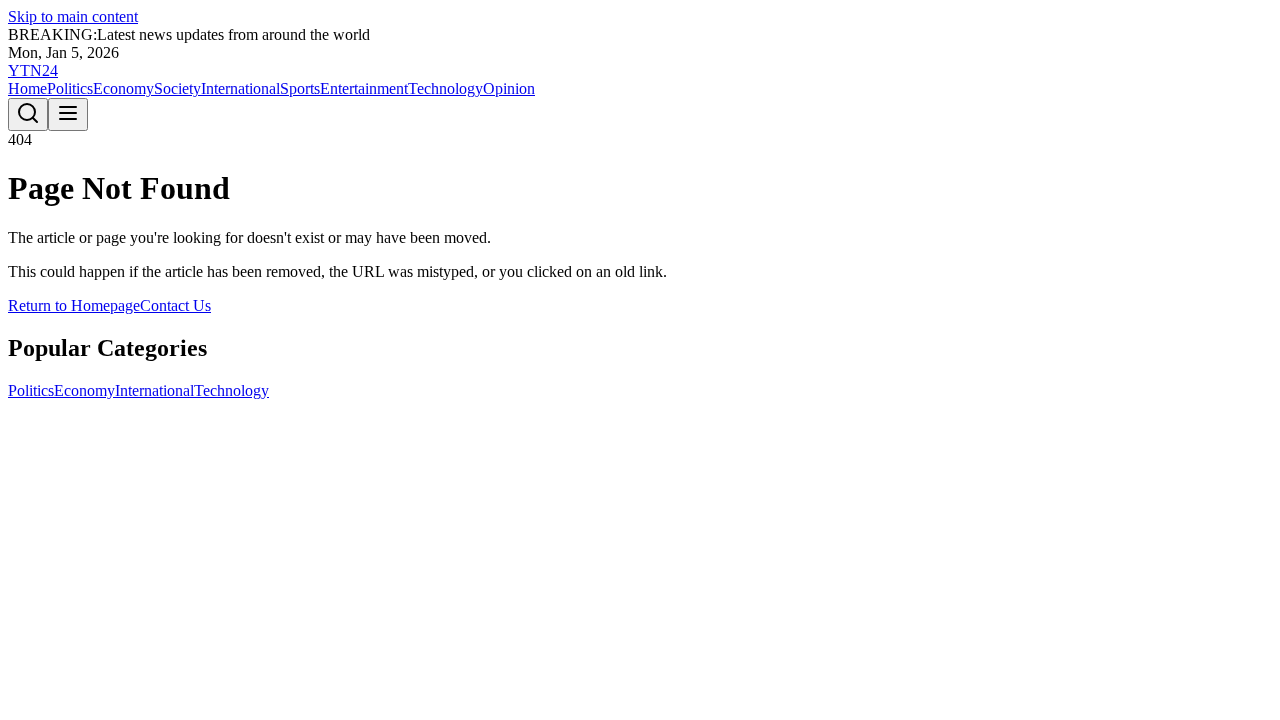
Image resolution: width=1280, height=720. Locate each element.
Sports (300, 88)
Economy (123, 88)
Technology (445, 88)
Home (27, 88)
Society (177, 88)
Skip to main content (73, 16)
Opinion (509, 88)
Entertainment (364, 88)
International (240, 88)
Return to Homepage (74, 305)
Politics (70, 88)
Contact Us (175, 305)
